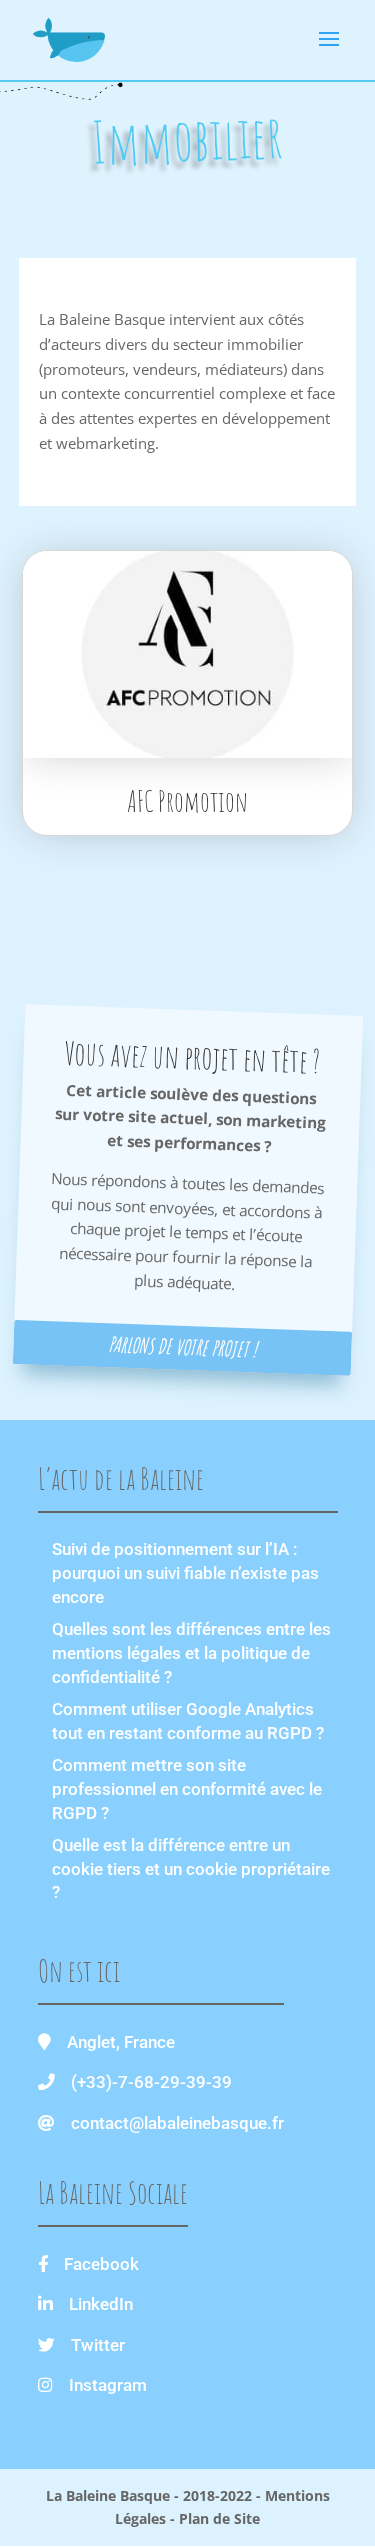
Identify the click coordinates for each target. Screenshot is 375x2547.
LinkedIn (101, 2304)
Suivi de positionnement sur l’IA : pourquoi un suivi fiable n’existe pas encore (185, 1573)
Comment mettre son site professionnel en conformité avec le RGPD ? (187, 1789)
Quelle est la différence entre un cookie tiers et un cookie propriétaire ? (191, 1869)
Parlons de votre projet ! (182, 1346)
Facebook (101, 2264)
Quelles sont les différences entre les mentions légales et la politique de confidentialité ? (191, 1653)
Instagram (108, 2385)
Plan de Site (219, 2518)
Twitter (98, 2345)
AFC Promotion (187, 801)
